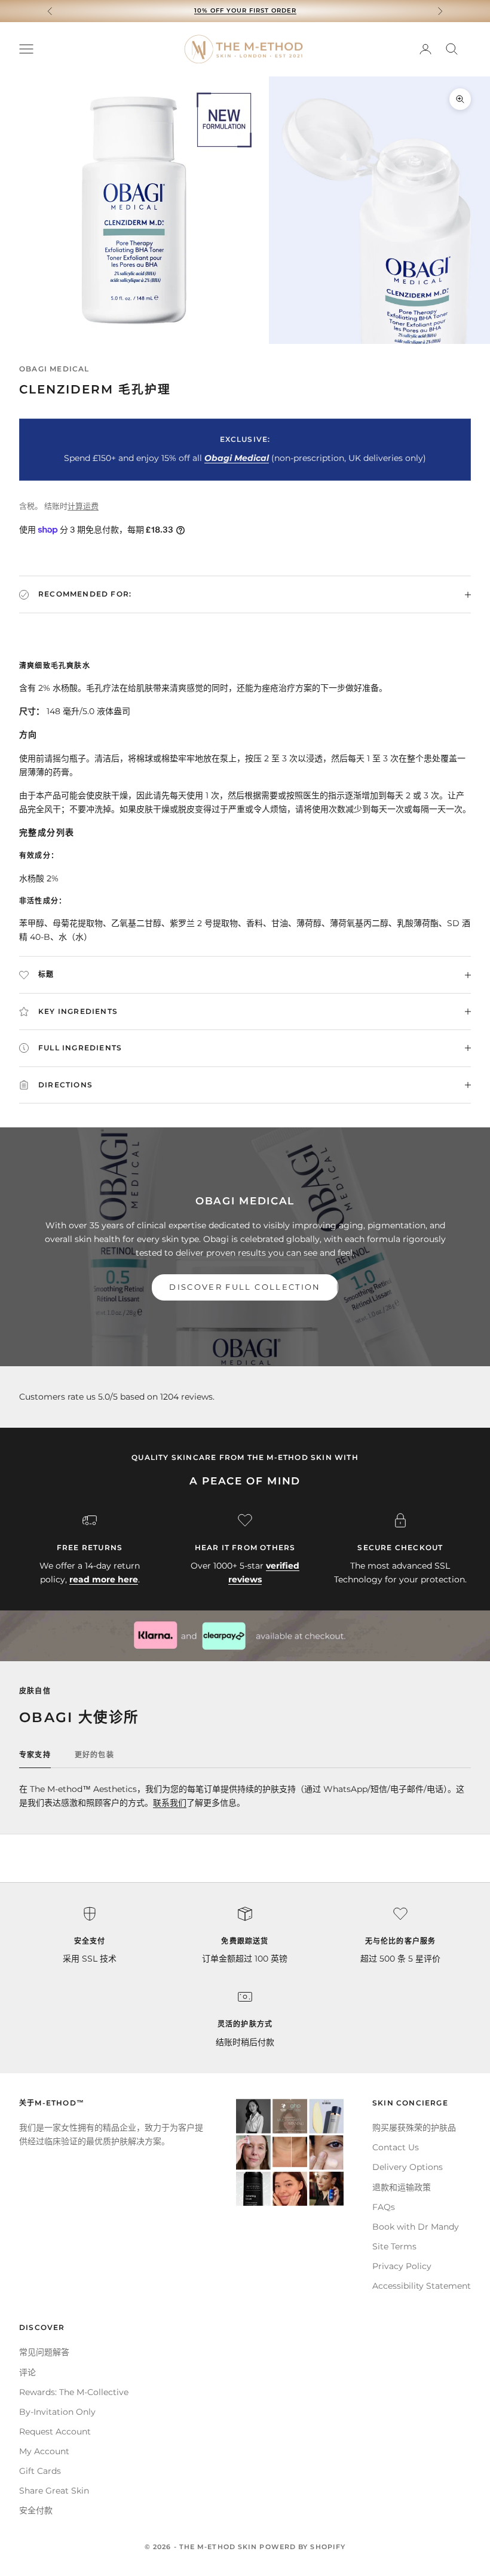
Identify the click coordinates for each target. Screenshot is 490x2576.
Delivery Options (408, 2167)
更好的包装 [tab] (94, 1755)
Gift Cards (40, 2471)
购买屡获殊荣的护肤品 (414, 2128)
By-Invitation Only (57, 2412)
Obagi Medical (54, 369)
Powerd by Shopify (302, 2547)
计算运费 (83, 506)
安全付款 (36, 2510)
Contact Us (396, 2147)
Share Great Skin (54, 2491)
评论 (27, 2372)
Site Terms (394, 2246)
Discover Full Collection (245, 1287)
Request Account (55, 2431)
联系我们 (170, 1803)
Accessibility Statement (422, 2286)
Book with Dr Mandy (416, 2227)
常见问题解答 (44, 2352)
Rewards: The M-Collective (74, 2392)
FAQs (384, 2207)
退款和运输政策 (402, 2187)
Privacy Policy (402, 2266)
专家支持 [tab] (35, 1755)
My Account (44, 2451)
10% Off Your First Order (245, 10)
